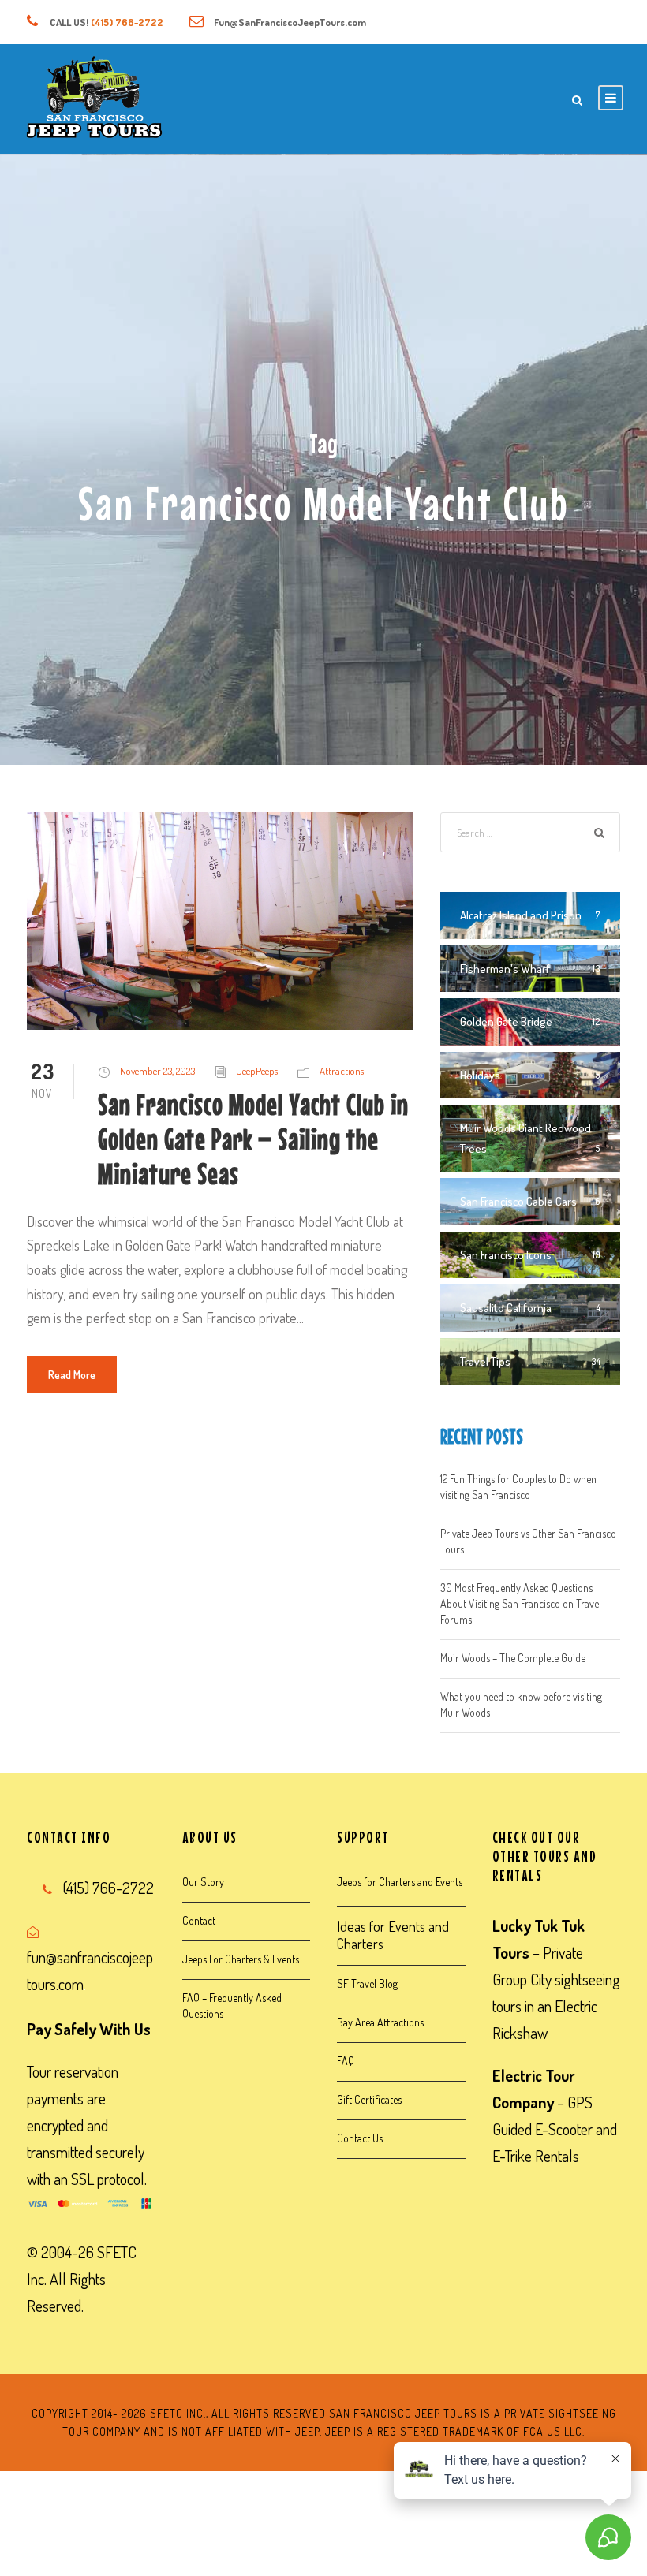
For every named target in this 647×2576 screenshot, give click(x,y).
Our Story (203, 1882)
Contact (199, 1920)
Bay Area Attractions (380, 2022)
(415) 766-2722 (127, 22)
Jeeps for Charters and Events (400, 1882)
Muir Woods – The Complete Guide (513, 1658)
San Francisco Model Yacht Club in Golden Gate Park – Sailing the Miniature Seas (253, 1139)
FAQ (346, 2061)
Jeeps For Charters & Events (241, 1959)
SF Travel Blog (367, 1983)
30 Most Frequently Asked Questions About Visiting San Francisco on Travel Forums (521, 1603)
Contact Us (360, 2138)
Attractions (342, 1071)
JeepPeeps (257, 1071)
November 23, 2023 (157, 1071)
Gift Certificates (369, 2099)
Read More (72, 1375)
